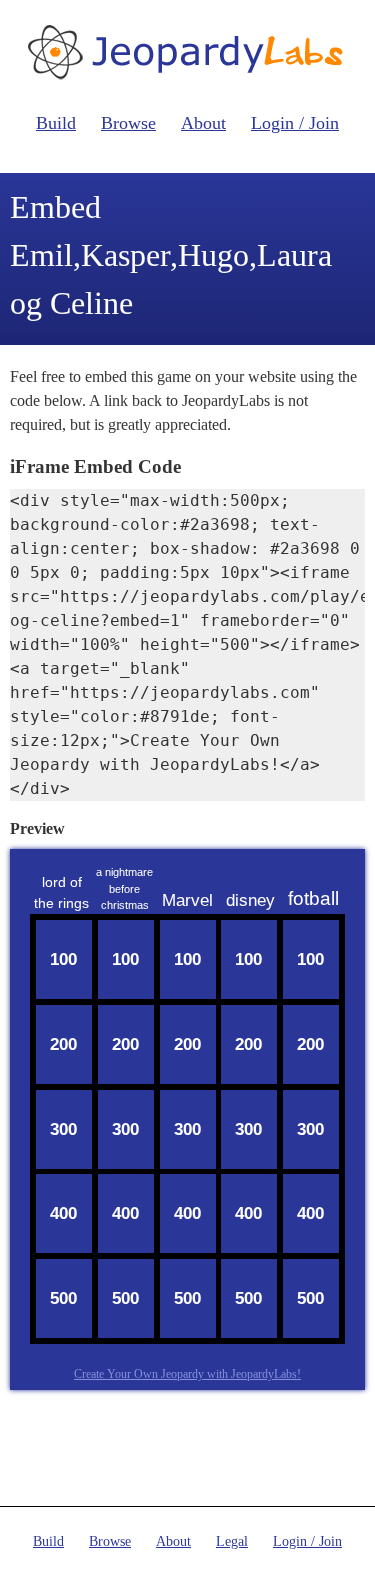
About (203, 123)
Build (56, 123)
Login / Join (295, 123)
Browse (128, 123)
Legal (232, 1541)
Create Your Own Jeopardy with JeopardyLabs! (187, 1374)
